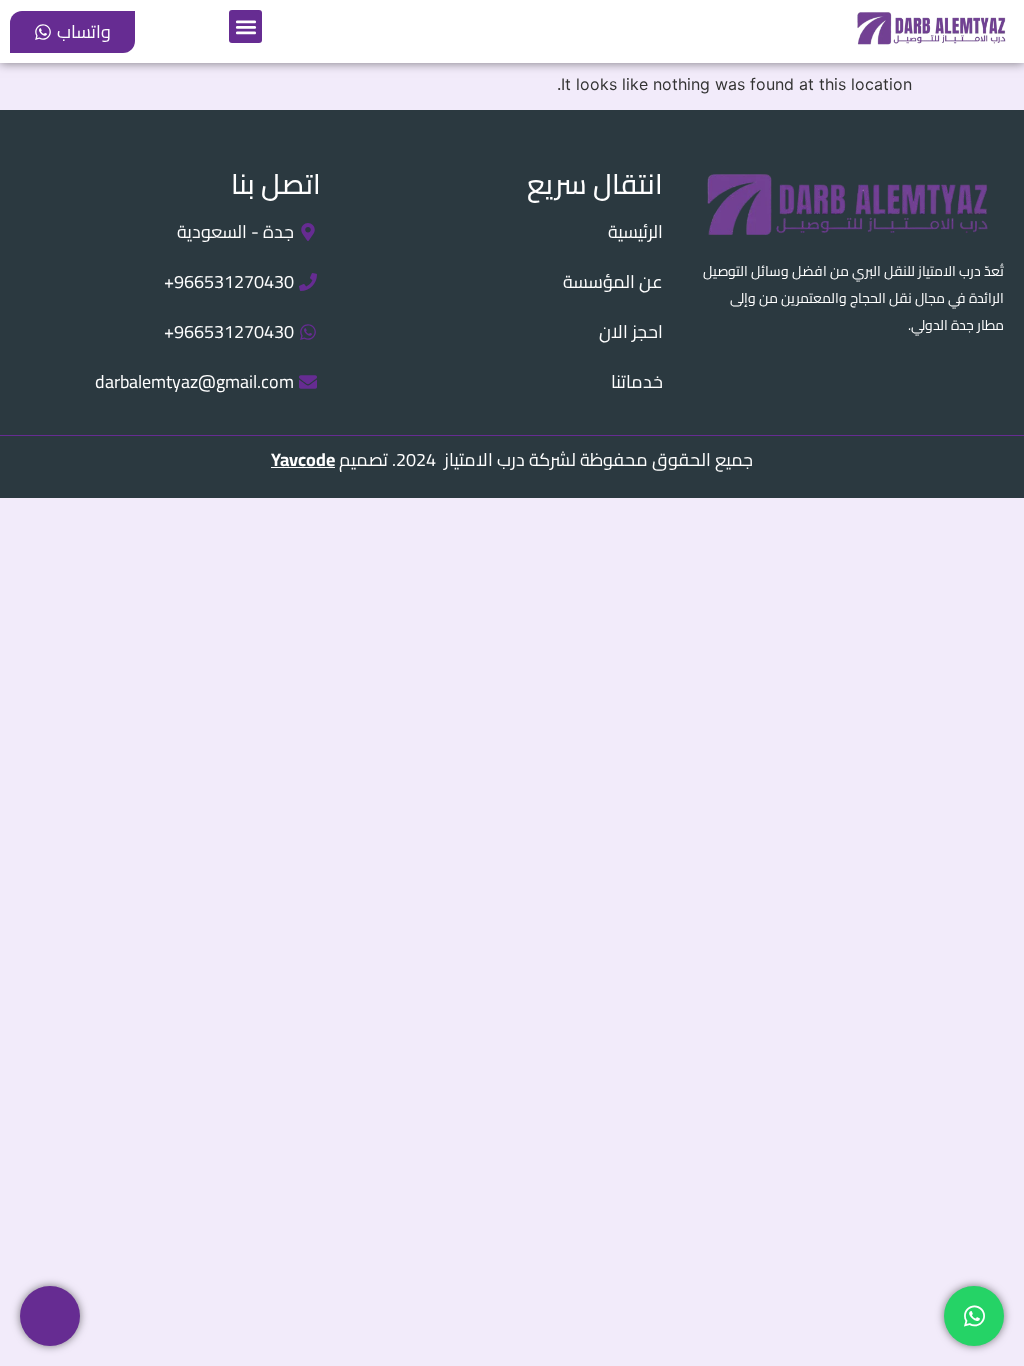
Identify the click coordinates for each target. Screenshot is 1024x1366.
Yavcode (303, 459)
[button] (245, 26)
